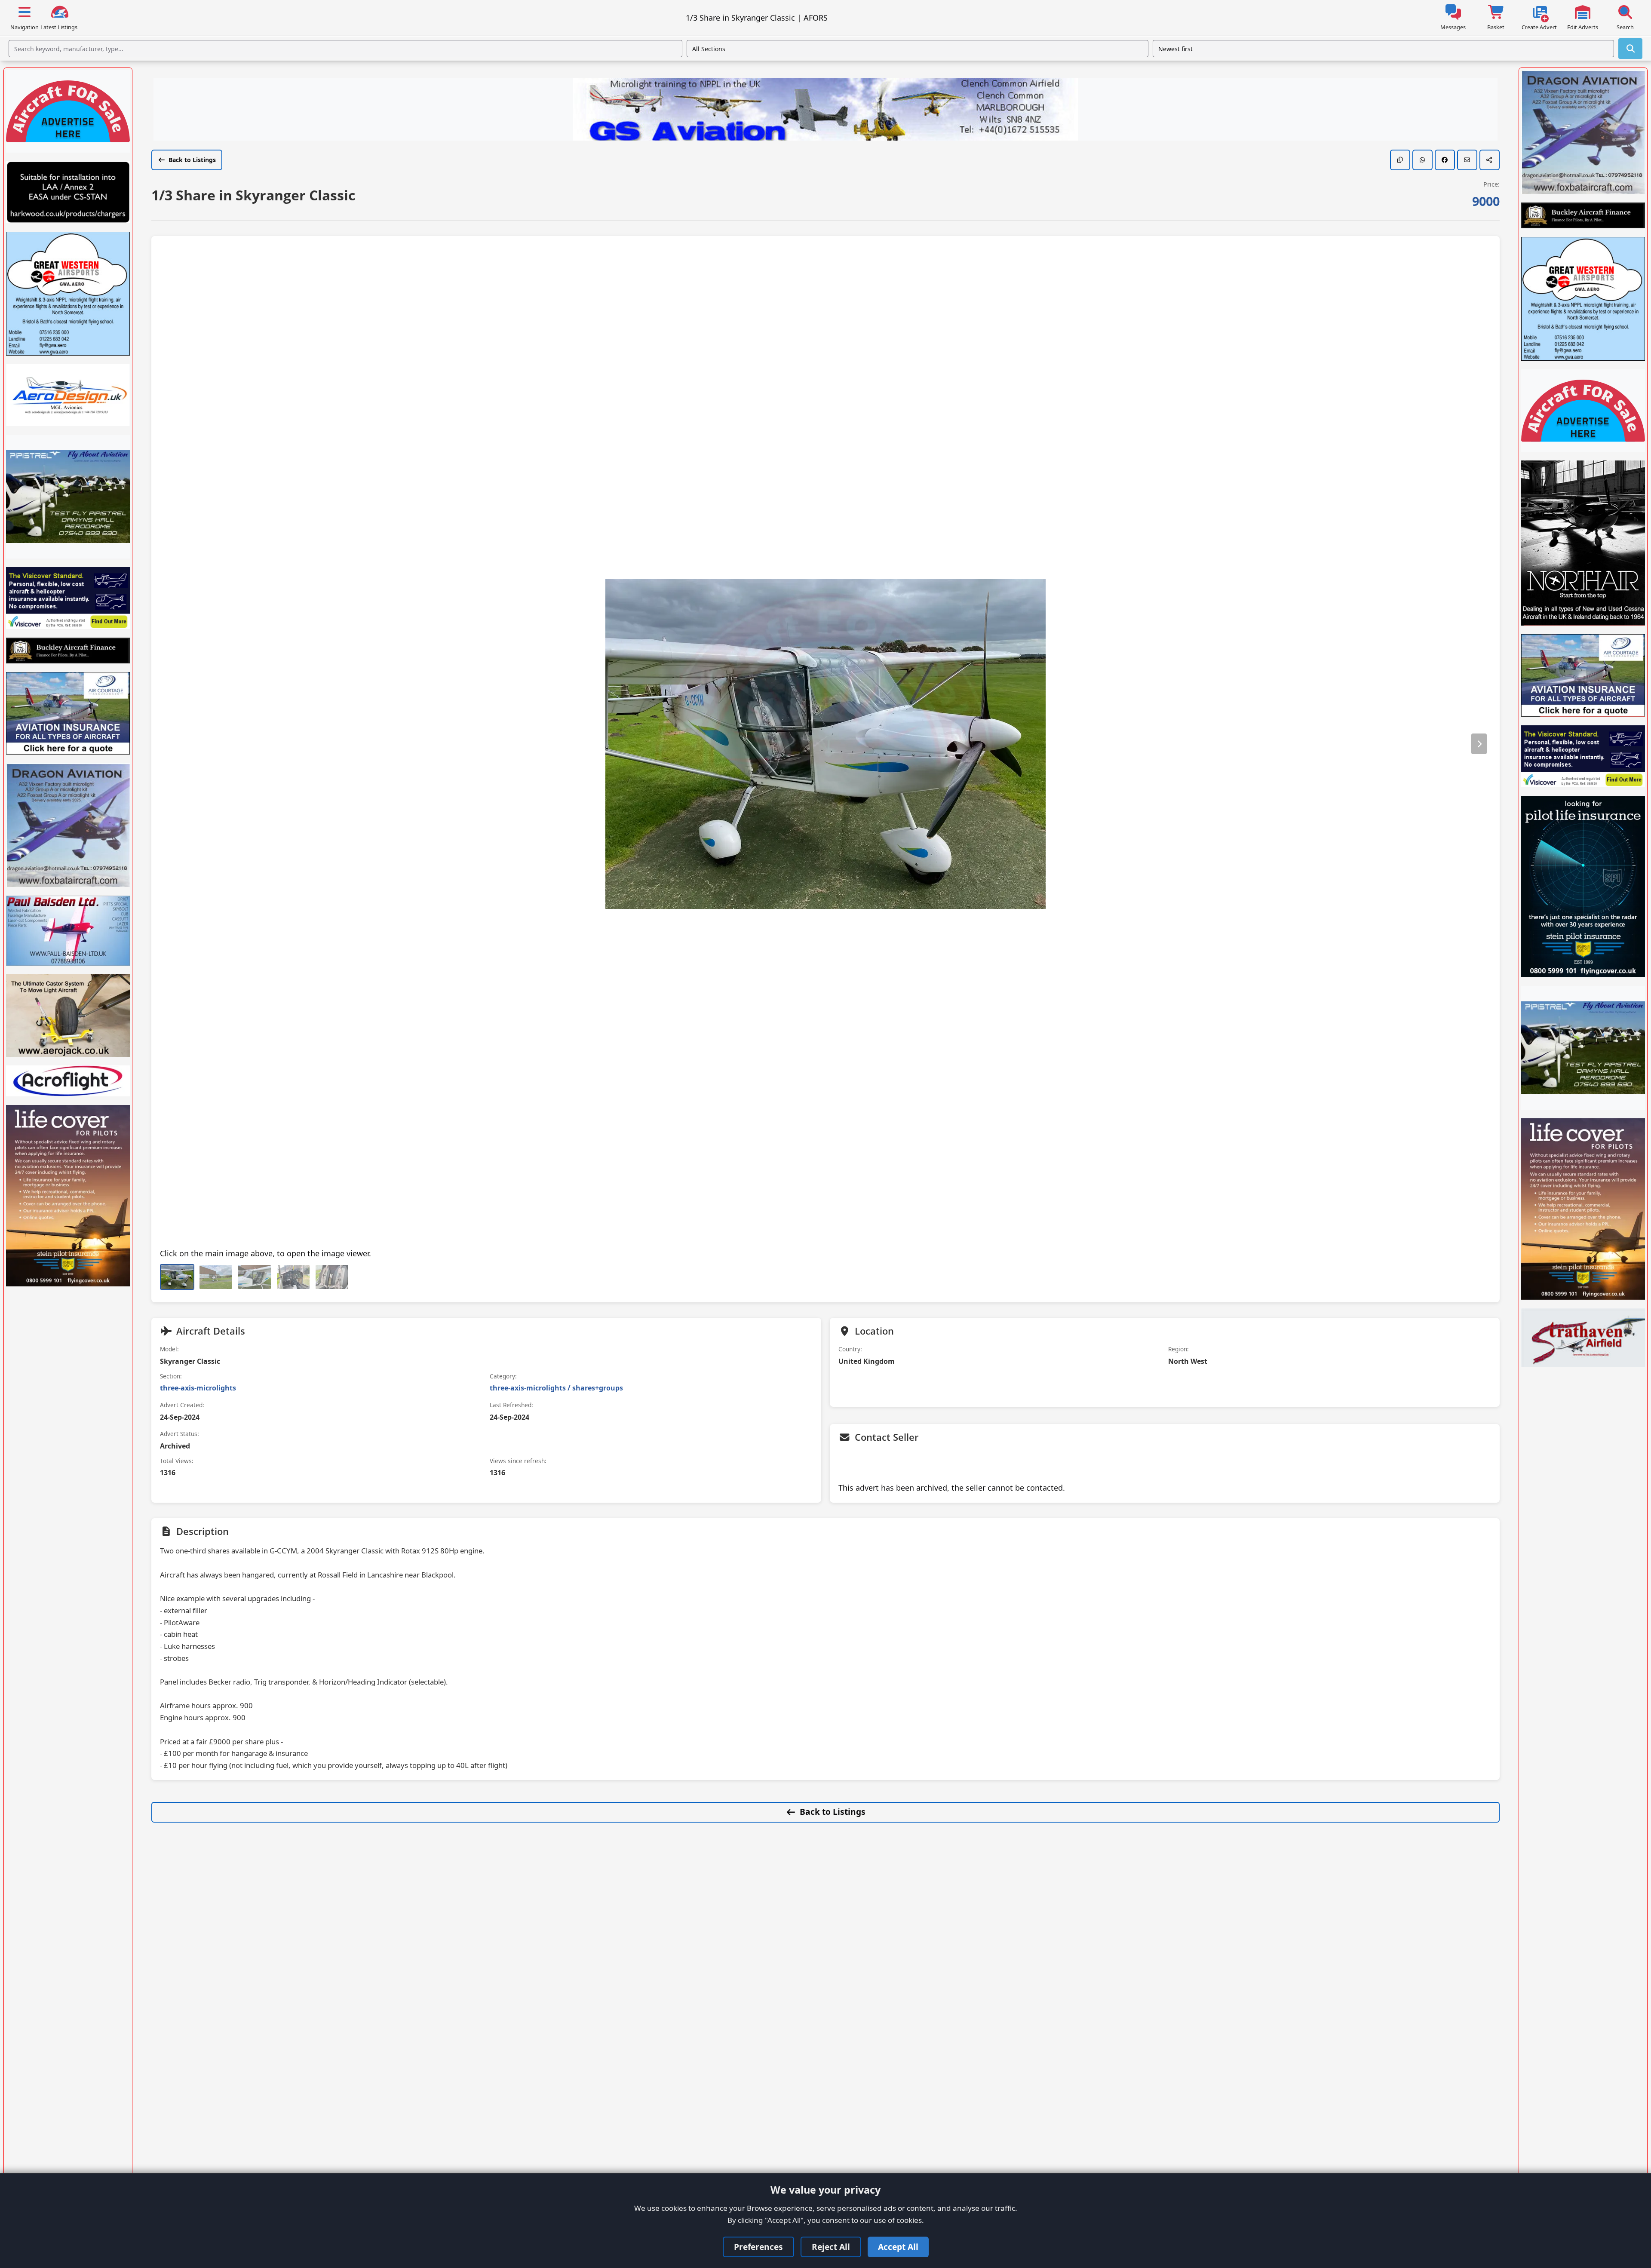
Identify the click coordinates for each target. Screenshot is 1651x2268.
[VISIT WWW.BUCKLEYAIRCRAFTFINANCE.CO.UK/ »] (68, 651)
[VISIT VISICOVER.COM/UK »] (68, 598)
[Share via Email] (1467, 160)
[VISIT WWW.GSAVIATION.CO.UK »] (825, 110)
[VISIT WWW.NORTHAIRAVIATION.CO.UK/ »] (1583, 543)
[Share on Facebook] (1445, 160)
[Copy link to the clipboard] (1400, 160)
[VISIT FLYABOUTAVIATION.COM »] (68, 497)
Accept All (898, 2247)
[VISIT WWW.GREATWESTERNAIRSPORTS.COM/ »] (68, 294)
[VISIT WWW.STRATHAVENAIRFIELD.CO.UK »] (1583, 1338)
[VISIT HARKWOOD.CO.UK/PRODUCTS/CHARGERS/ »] (68, 192)
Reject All (831, 2247)
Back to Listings (192, 160)
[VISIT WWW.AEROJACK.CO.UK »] (68, 1016)
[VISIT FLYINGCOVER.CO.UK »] (68, 1196)
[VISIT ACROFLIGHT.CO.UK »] (68, 1081)
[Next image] (1479, 744)
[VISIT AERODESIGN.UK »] (68, 395)
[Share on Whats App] (1422, 160)
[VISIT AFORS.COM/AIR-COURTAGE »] (68, 713)
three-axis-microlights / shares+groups (556, 1388)
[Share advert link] (1490, 160)
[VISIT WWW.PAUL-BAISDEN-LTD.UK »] (68, 930)
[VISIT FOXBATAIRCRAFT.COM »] (68, 825)
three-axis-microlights (198, 1388)
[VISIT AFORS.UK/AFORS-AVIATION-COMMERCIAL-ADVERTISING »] (68, 111)
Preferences (758, 2247)
